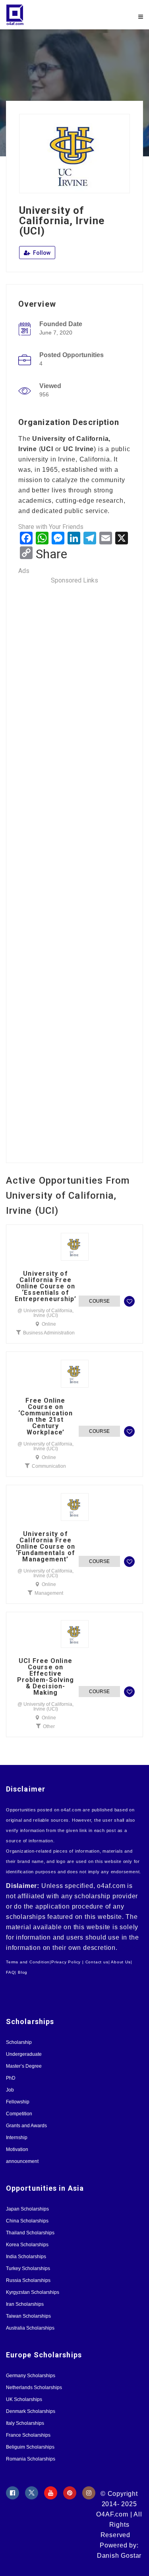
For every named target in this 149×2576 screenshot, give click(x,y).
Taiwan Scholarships (28, 2316)
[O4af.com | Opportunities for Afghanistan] (40, 15)
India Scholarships (26, 2257)
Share (51, 554)
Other (49, 1726)
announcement (22, 2161)
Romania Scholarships (31, 2459)
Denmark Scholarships (31, 2411)
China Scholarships (27, 2221)
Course (99, 1301)
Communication (49, 1466)
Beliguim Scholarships (30, 2447)
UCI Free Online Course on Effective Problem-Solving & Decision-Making (46, 1677)
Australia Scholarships (30, 2328)
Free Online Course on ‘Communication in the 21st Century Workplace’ (45, 1417)
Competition (19, 2114)
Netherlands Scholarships (34, 2388)
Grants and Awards (26, 2126)
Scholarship (19, 2042)
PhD (11, 2078)
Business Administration (49, 1333)
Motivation (17, 2149)
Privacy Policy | (68, 1962)
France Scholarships (28, 2435)
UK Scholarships (24, 2399)
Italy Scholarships (25, 2423)
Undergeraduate (24, 2054)
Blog (23, 1972)
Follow (41, 253)
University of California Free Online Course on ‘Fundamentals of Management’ (45, 1547)
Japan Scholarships (27, 2209)
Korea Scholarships (27, 2245)
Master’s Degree (24, 2066)
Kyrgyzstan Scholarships (33, 2292)
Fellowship (18, 2102)
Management (49, 1593)
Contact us (97, 1962)
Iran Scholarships (25, 2304)
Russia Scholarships (28, 2280)
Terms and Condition (28, 1962)
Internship (17, 2138)
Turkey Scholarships (28, 2268)
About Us (121, 1962)
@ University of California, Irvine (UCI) (45, 1313)
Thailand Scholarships (30, 2233)
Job (10, 2090)
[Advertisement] (74, 868)
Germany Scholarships (31, 2376)
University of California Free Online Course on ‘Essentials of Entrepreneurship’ (46, 1286)
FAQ (10, 1972)
